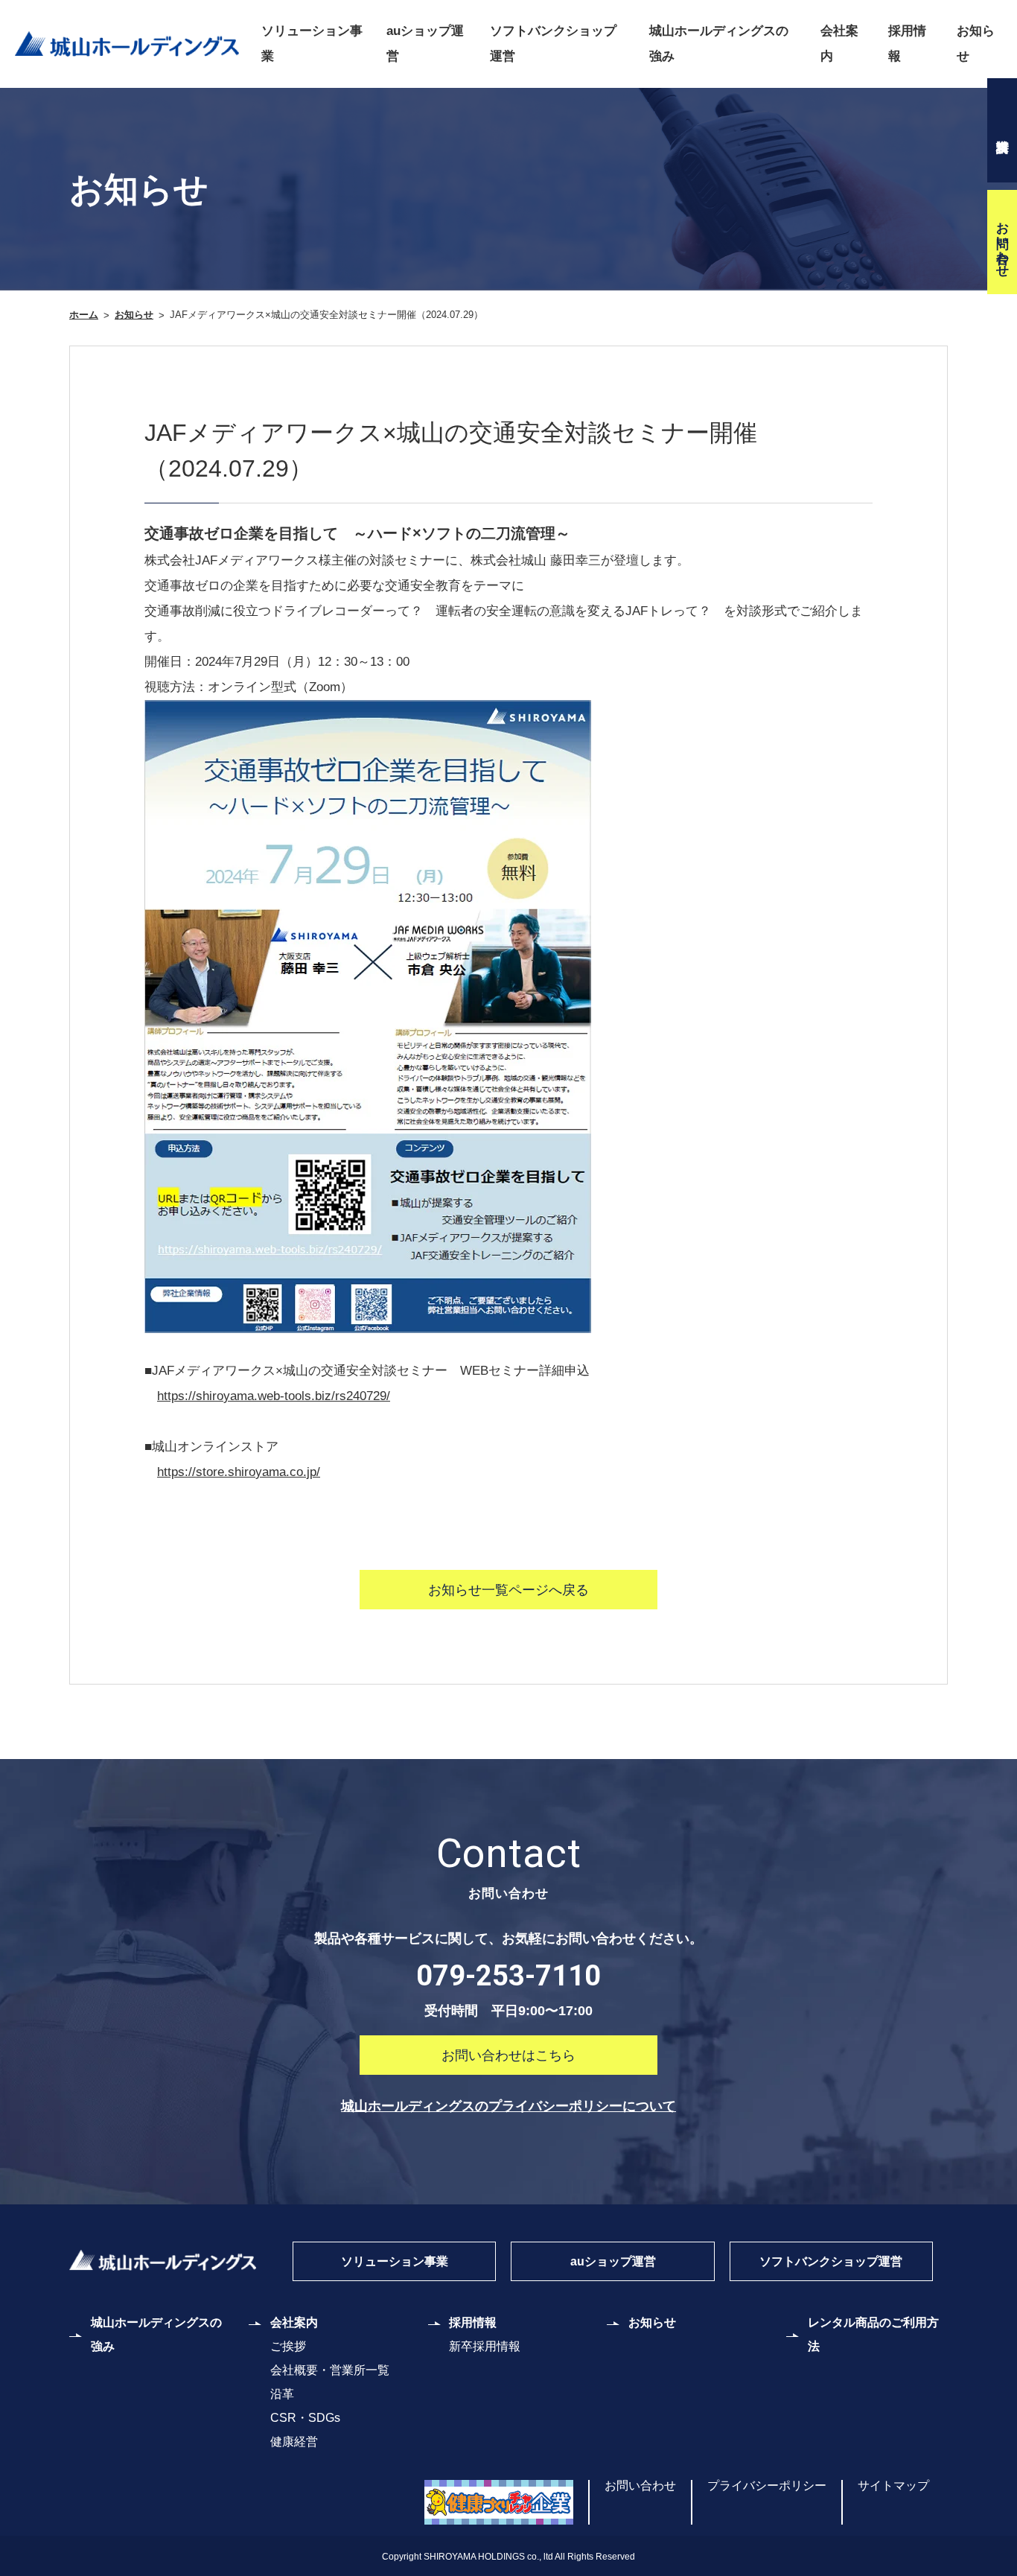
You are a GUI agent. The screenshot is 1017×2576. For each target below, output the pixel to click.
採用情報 (907, 44)
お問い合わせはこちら (508, 2055)
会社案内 (839, 44)
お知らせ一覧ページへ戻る (508, 1590)
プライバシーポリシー (767, 2486)
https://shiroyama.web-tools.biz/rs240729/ (274, 1396)
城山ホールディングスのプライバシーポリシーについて (508, 2106)
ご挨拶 (288, 2346)
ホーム (84, 315)
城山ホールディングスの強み (719, 44)
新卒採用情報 (485, 2346)
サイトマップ (893, 2486)
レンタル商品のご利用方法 (873, 2334)
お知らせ (976, 44)
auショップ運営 (425, 44)
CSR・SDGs (305, 2418)
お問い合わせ (1002, 242)
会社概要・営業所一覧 (330, 2370)
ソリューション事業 (312, 44)
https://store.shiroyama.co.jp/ (239, 1472)
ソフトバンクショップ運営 (553, 44)
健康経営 (294, 2442)
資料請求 (1002, 130)
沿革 (282, 2394)
